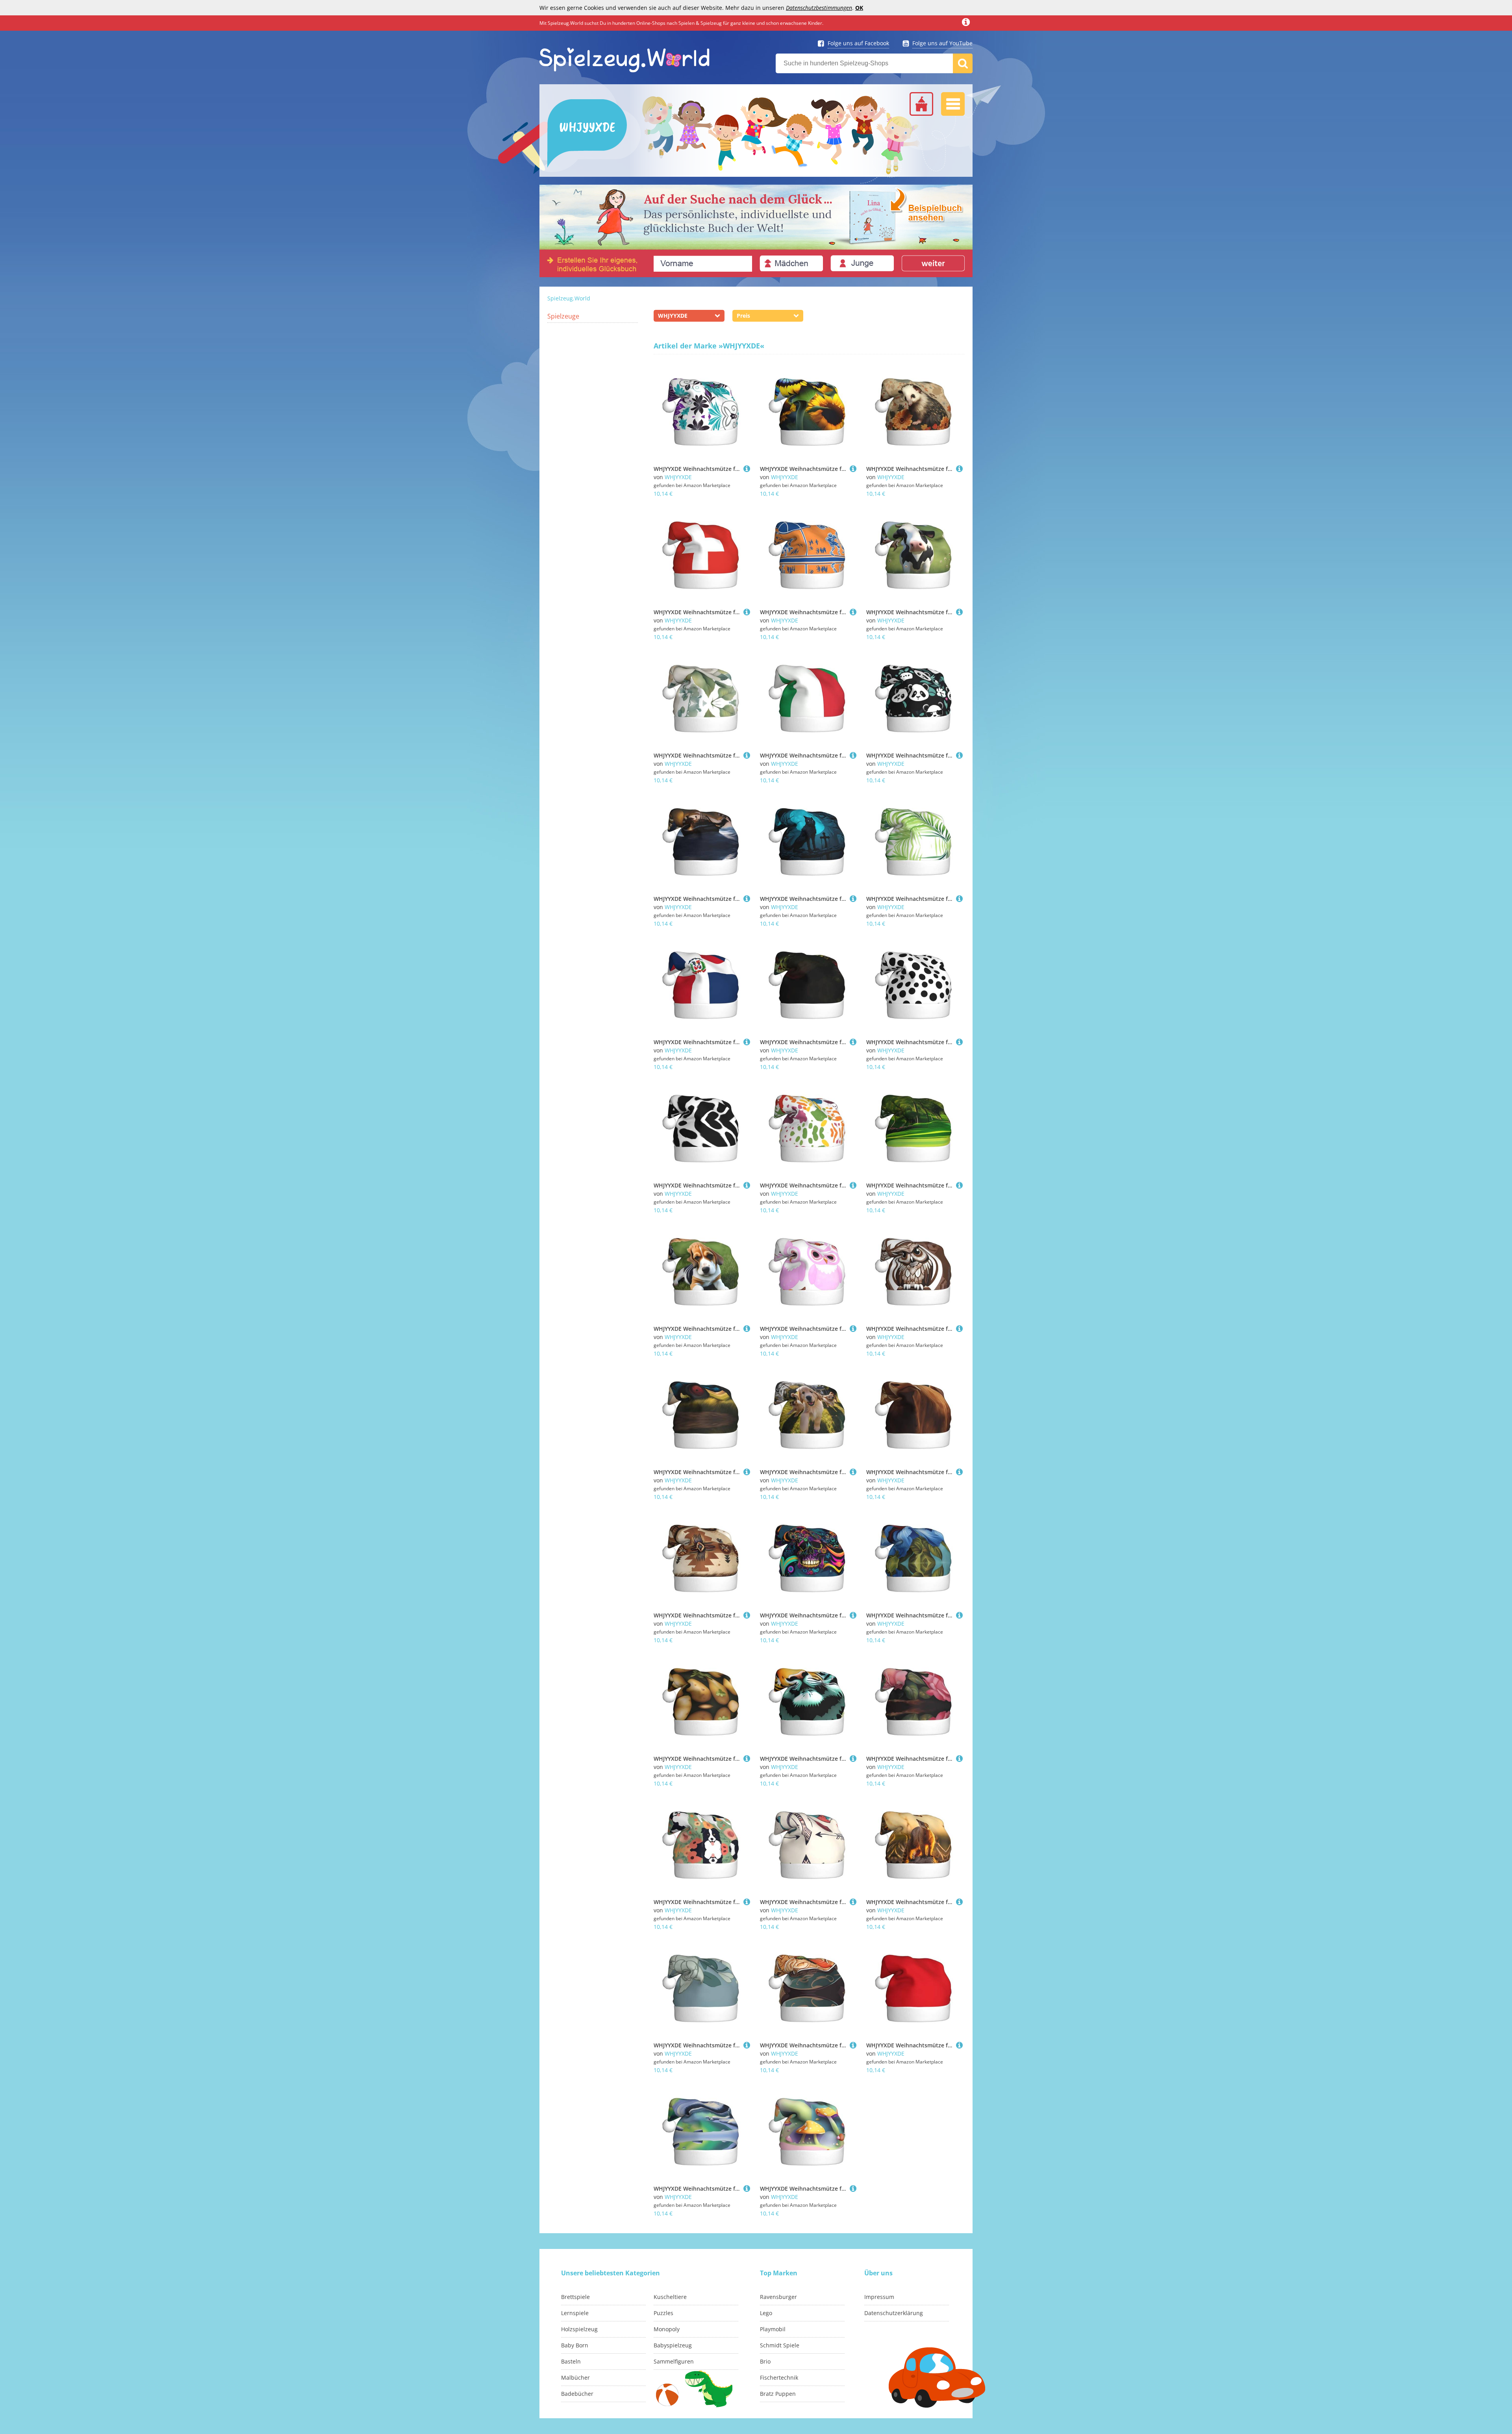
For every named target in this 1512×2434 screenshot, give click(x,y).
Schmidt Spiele (780, 2345)
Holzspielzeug (579, 2329)
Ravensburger (778, 2297)
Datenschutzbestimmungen (819, 8)
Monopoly (667, 2329)
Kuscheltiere (670, 2297)
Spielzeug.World (569, 298)
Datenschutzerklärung (894, 2313)
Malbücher (575, 2378)
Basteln (571, 2361)
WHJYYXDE (678, 477)
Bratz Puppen (778, 2394)
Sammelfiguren (674, 2361)
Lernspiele (575, 2313)
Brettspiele (575, 2297)
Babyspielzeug (673, 2345)
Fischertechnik (779, 2378)
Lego (766, 2313)
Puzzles (663, 2313)
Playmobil (773, 2329)
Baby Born (575, 2345)
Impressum (879, 2297)
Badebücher (577, 2394)
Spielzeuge (563, 316)
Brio (765, 2361)
